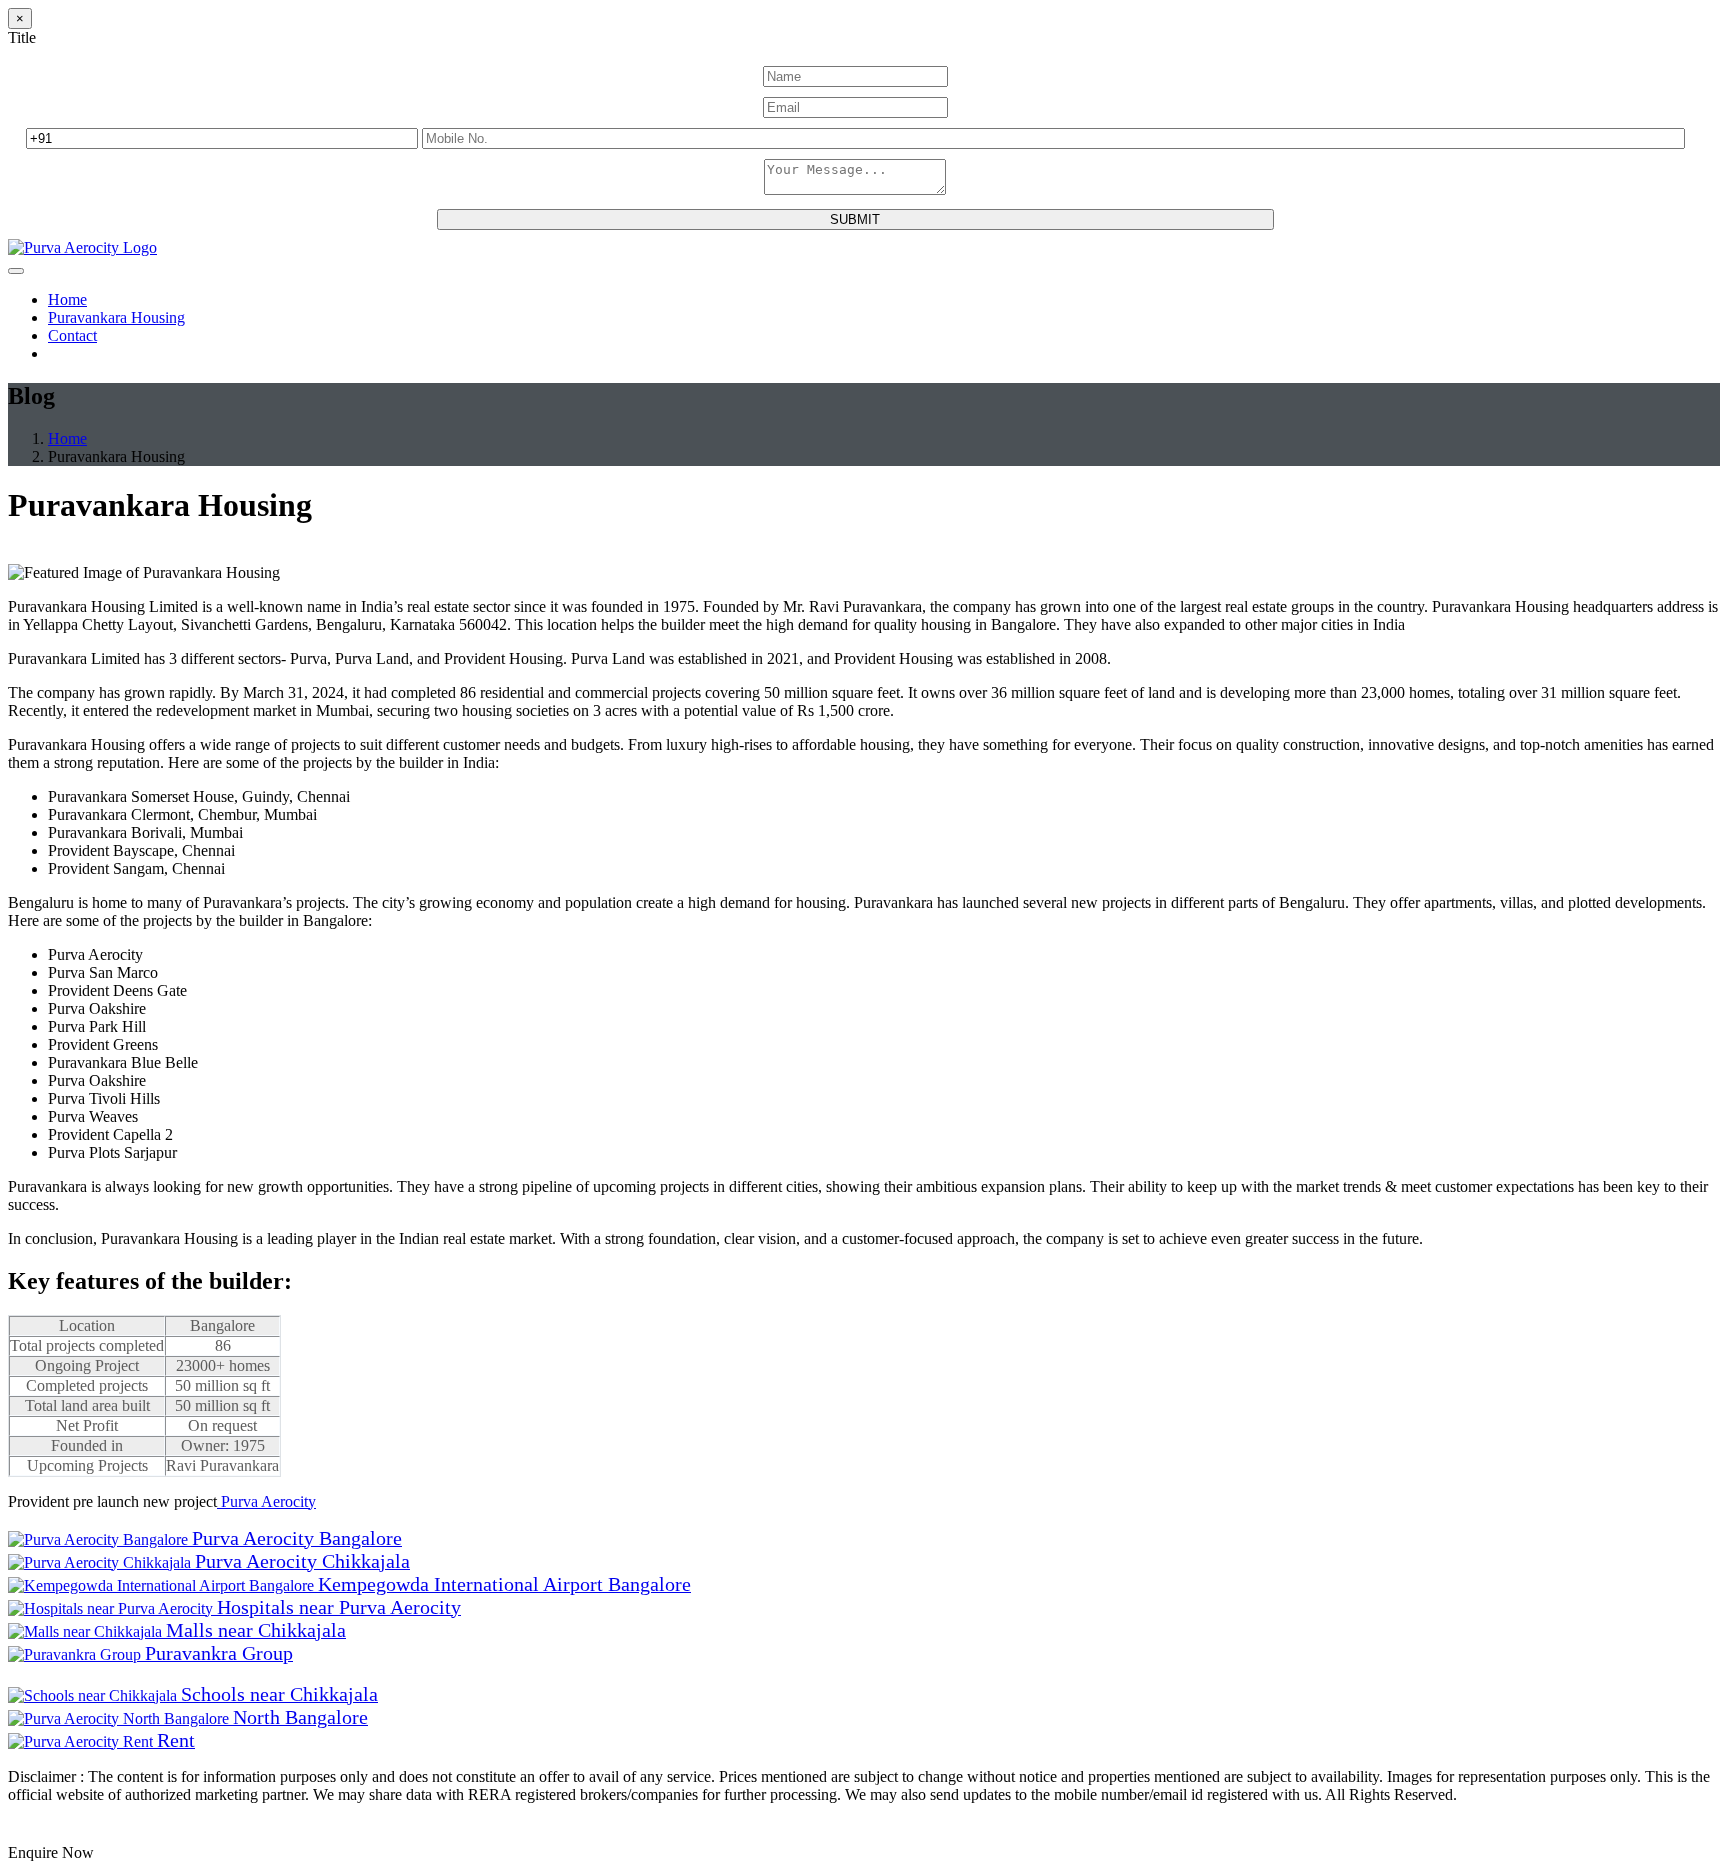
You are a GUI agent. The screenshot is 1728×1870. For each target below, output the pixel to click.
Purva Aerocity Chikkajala (302, 1561)
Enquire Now (51, 1852)
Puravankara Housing (116, 317)
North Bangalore (300, 1717)
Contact (72, 335)
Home (67, 299)
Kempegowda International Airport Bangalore (504, 1584)
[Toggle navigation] (16, 271)
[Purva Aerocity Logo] (82, 247)
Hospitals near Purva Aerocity (339, 1607)
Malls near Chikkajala (256, 1630)
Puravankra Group (219, 1653)
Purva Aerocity (266, 1501)
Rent (176, 1740)
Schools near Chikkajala (279, 1694)
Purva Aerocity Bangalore (297, 1538)
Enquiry (36, 1831)
